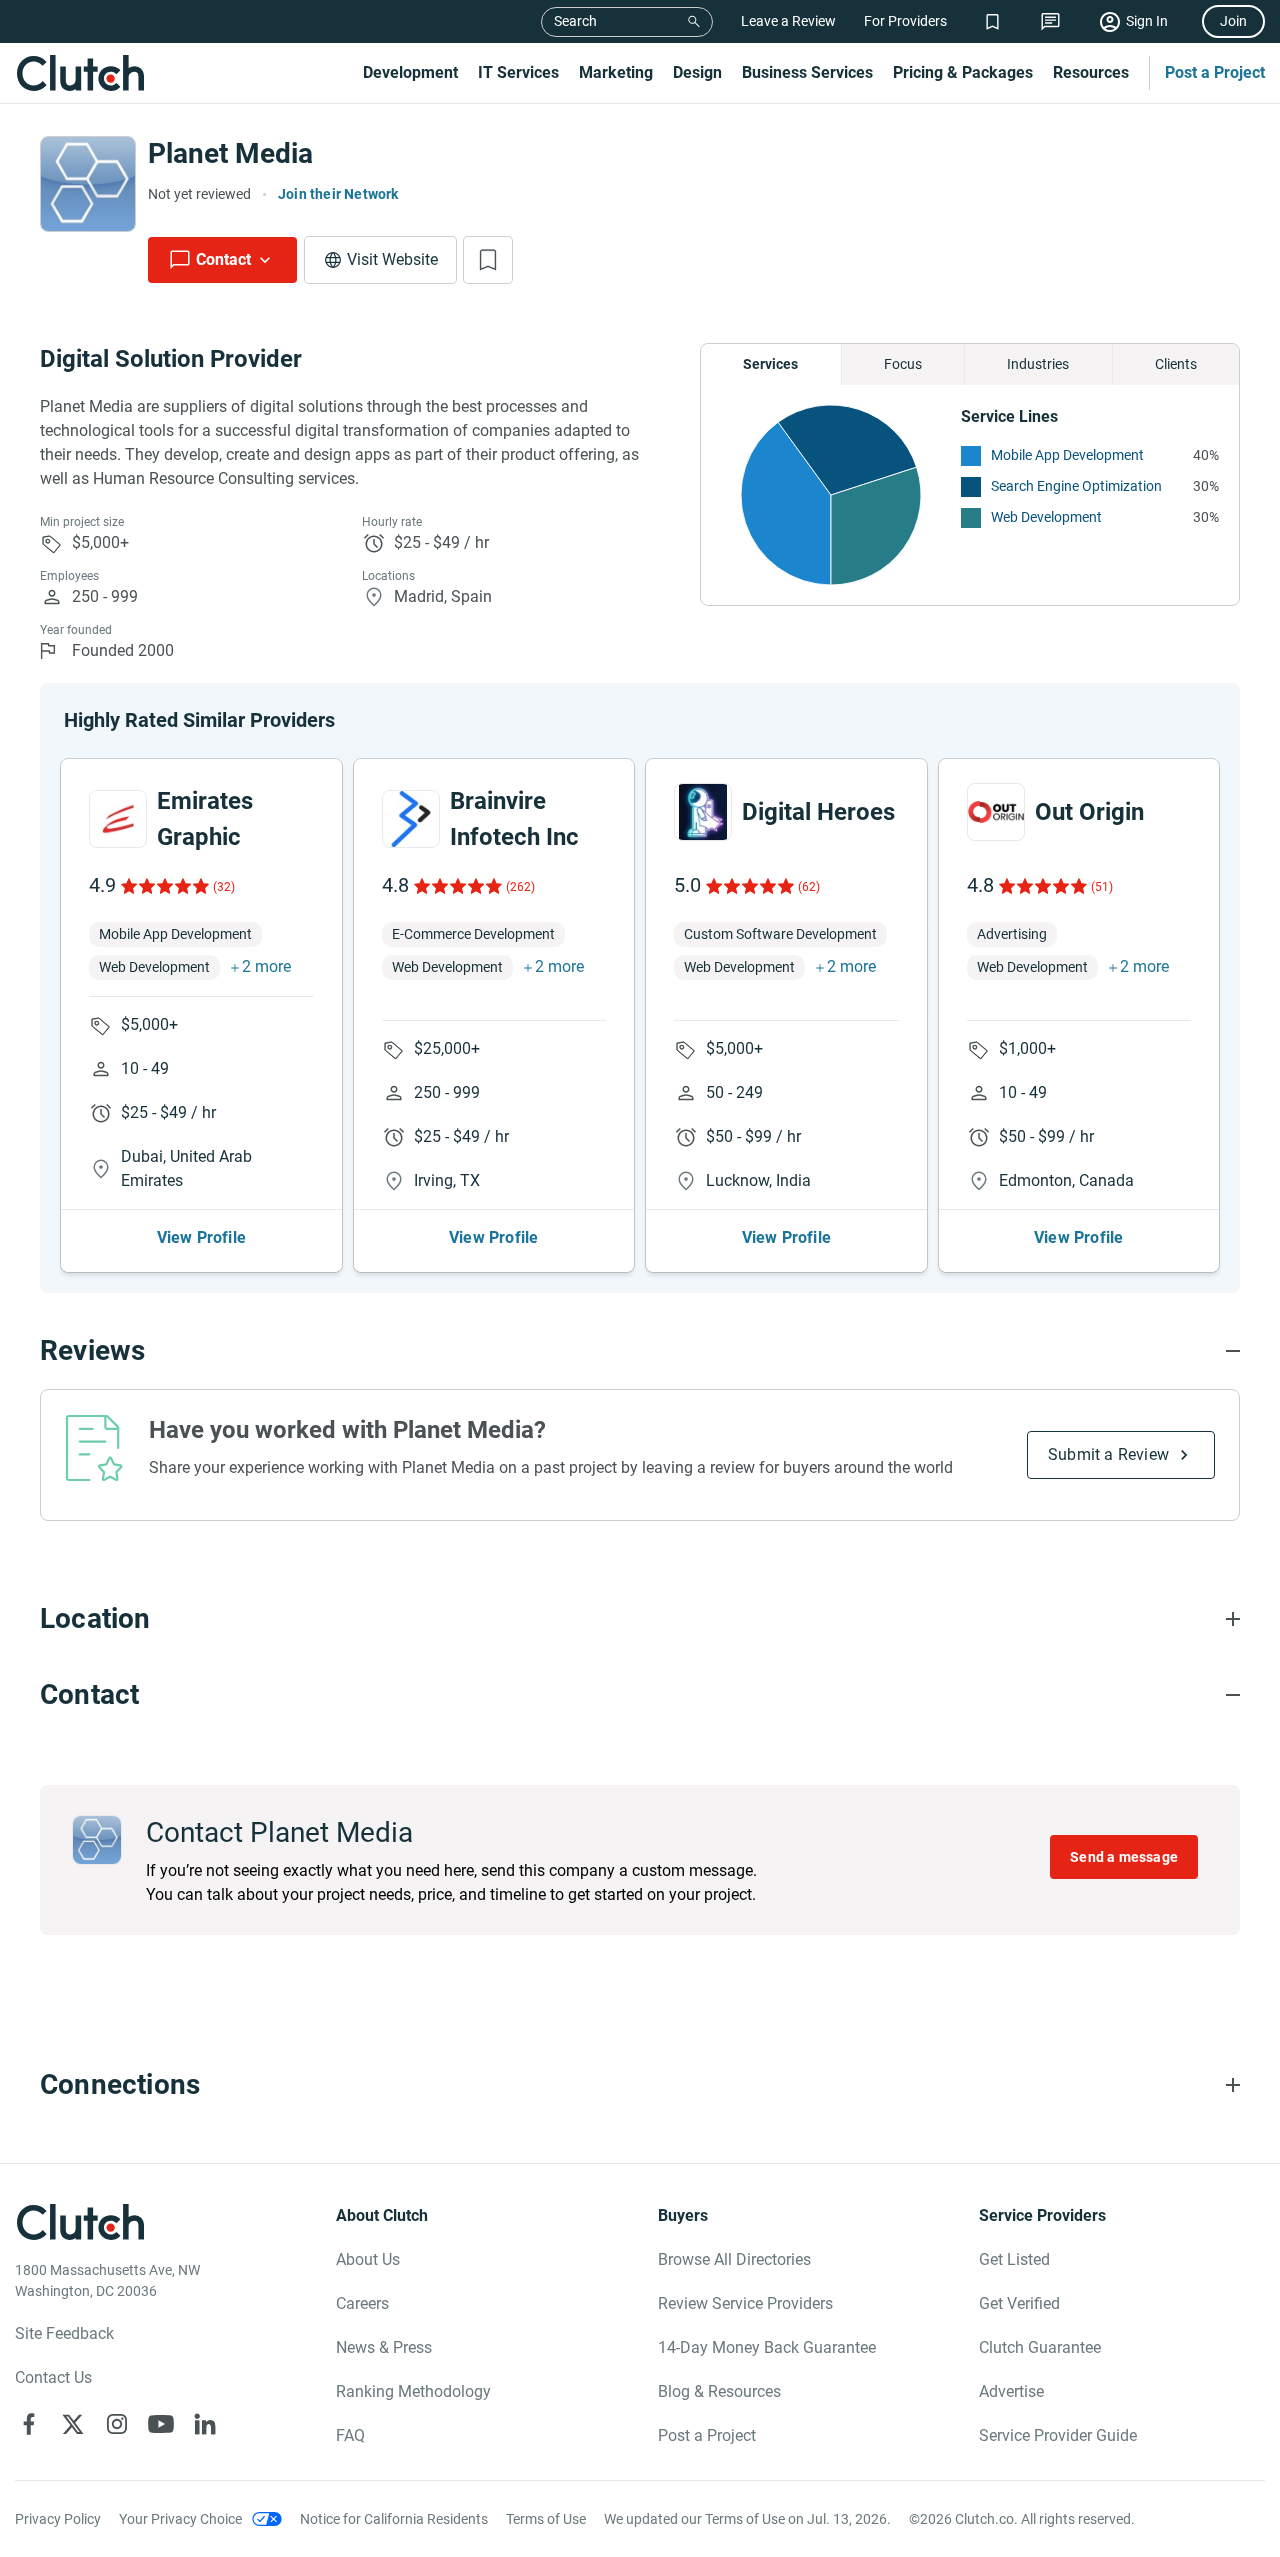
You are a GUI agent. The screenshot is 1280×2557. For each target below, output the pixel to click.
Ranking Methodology (413, 2391)
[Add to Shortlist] (488, 260)
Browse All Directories (734, 2259)
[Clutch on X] (73, 2424)
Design (697, 72)
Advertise (1011, 2391)
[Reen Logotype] (118, 819)
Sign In (1147, 21)
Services (770, 364)
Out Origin (1089, 812)
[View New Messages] (1050, 21)
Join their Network (338, 194)
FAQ (350, 2435)
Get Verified (1019, 2303)
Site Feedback (64, 2333)
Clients (1176, 364)
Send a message (1124, 1857)
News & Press (384, 2347)
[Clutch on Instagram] (117, 2424)
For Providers (905, 21)
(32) (224, 887)
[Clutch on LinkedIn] (205, 2424)
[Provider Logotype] (88, 184)
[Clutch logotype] (80, 73)
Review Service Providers (745, 2303)
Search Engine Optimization (1076, 486)
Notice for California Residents (394, 2519)
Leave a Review (788, 21)
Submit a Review (1108, 1454)
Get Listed (1014, 2259)
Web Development (1046, 517)
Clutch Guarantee (1040, 2347)
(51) (1102, 887)
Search (575, 21)
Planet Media (230, 153)
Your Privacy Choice (180, 2519)
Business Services (807, 72)
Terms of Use (546, 2519)
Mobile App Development (1067, 455)
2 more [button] (266, 966)
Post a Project (1215, 72)
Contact (223, 259)
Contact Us (53, 2377)
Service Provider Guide (1058, 2435)
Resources (1091, 72)
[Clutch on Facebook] (29, 2424)
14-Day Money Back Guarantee (767, 2347)
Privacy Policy (58, 2519)
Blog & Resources (719, 2391)
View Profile (201, 1237)
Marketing (616, 72)
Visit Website (392, 259)
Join (1233, 21)
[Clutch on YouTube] (161, 2424)
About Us (368, 2259)
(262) (520, 887)
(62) (809, 887)
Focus (903, 364)
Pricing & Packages (963, 72)
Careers (362, 2303)
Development (410, 72)
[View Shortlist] (992, 21)
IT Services (518, 72)
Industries (1038, 364)
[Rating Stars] (163, 886)
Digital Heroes (818, 812)
